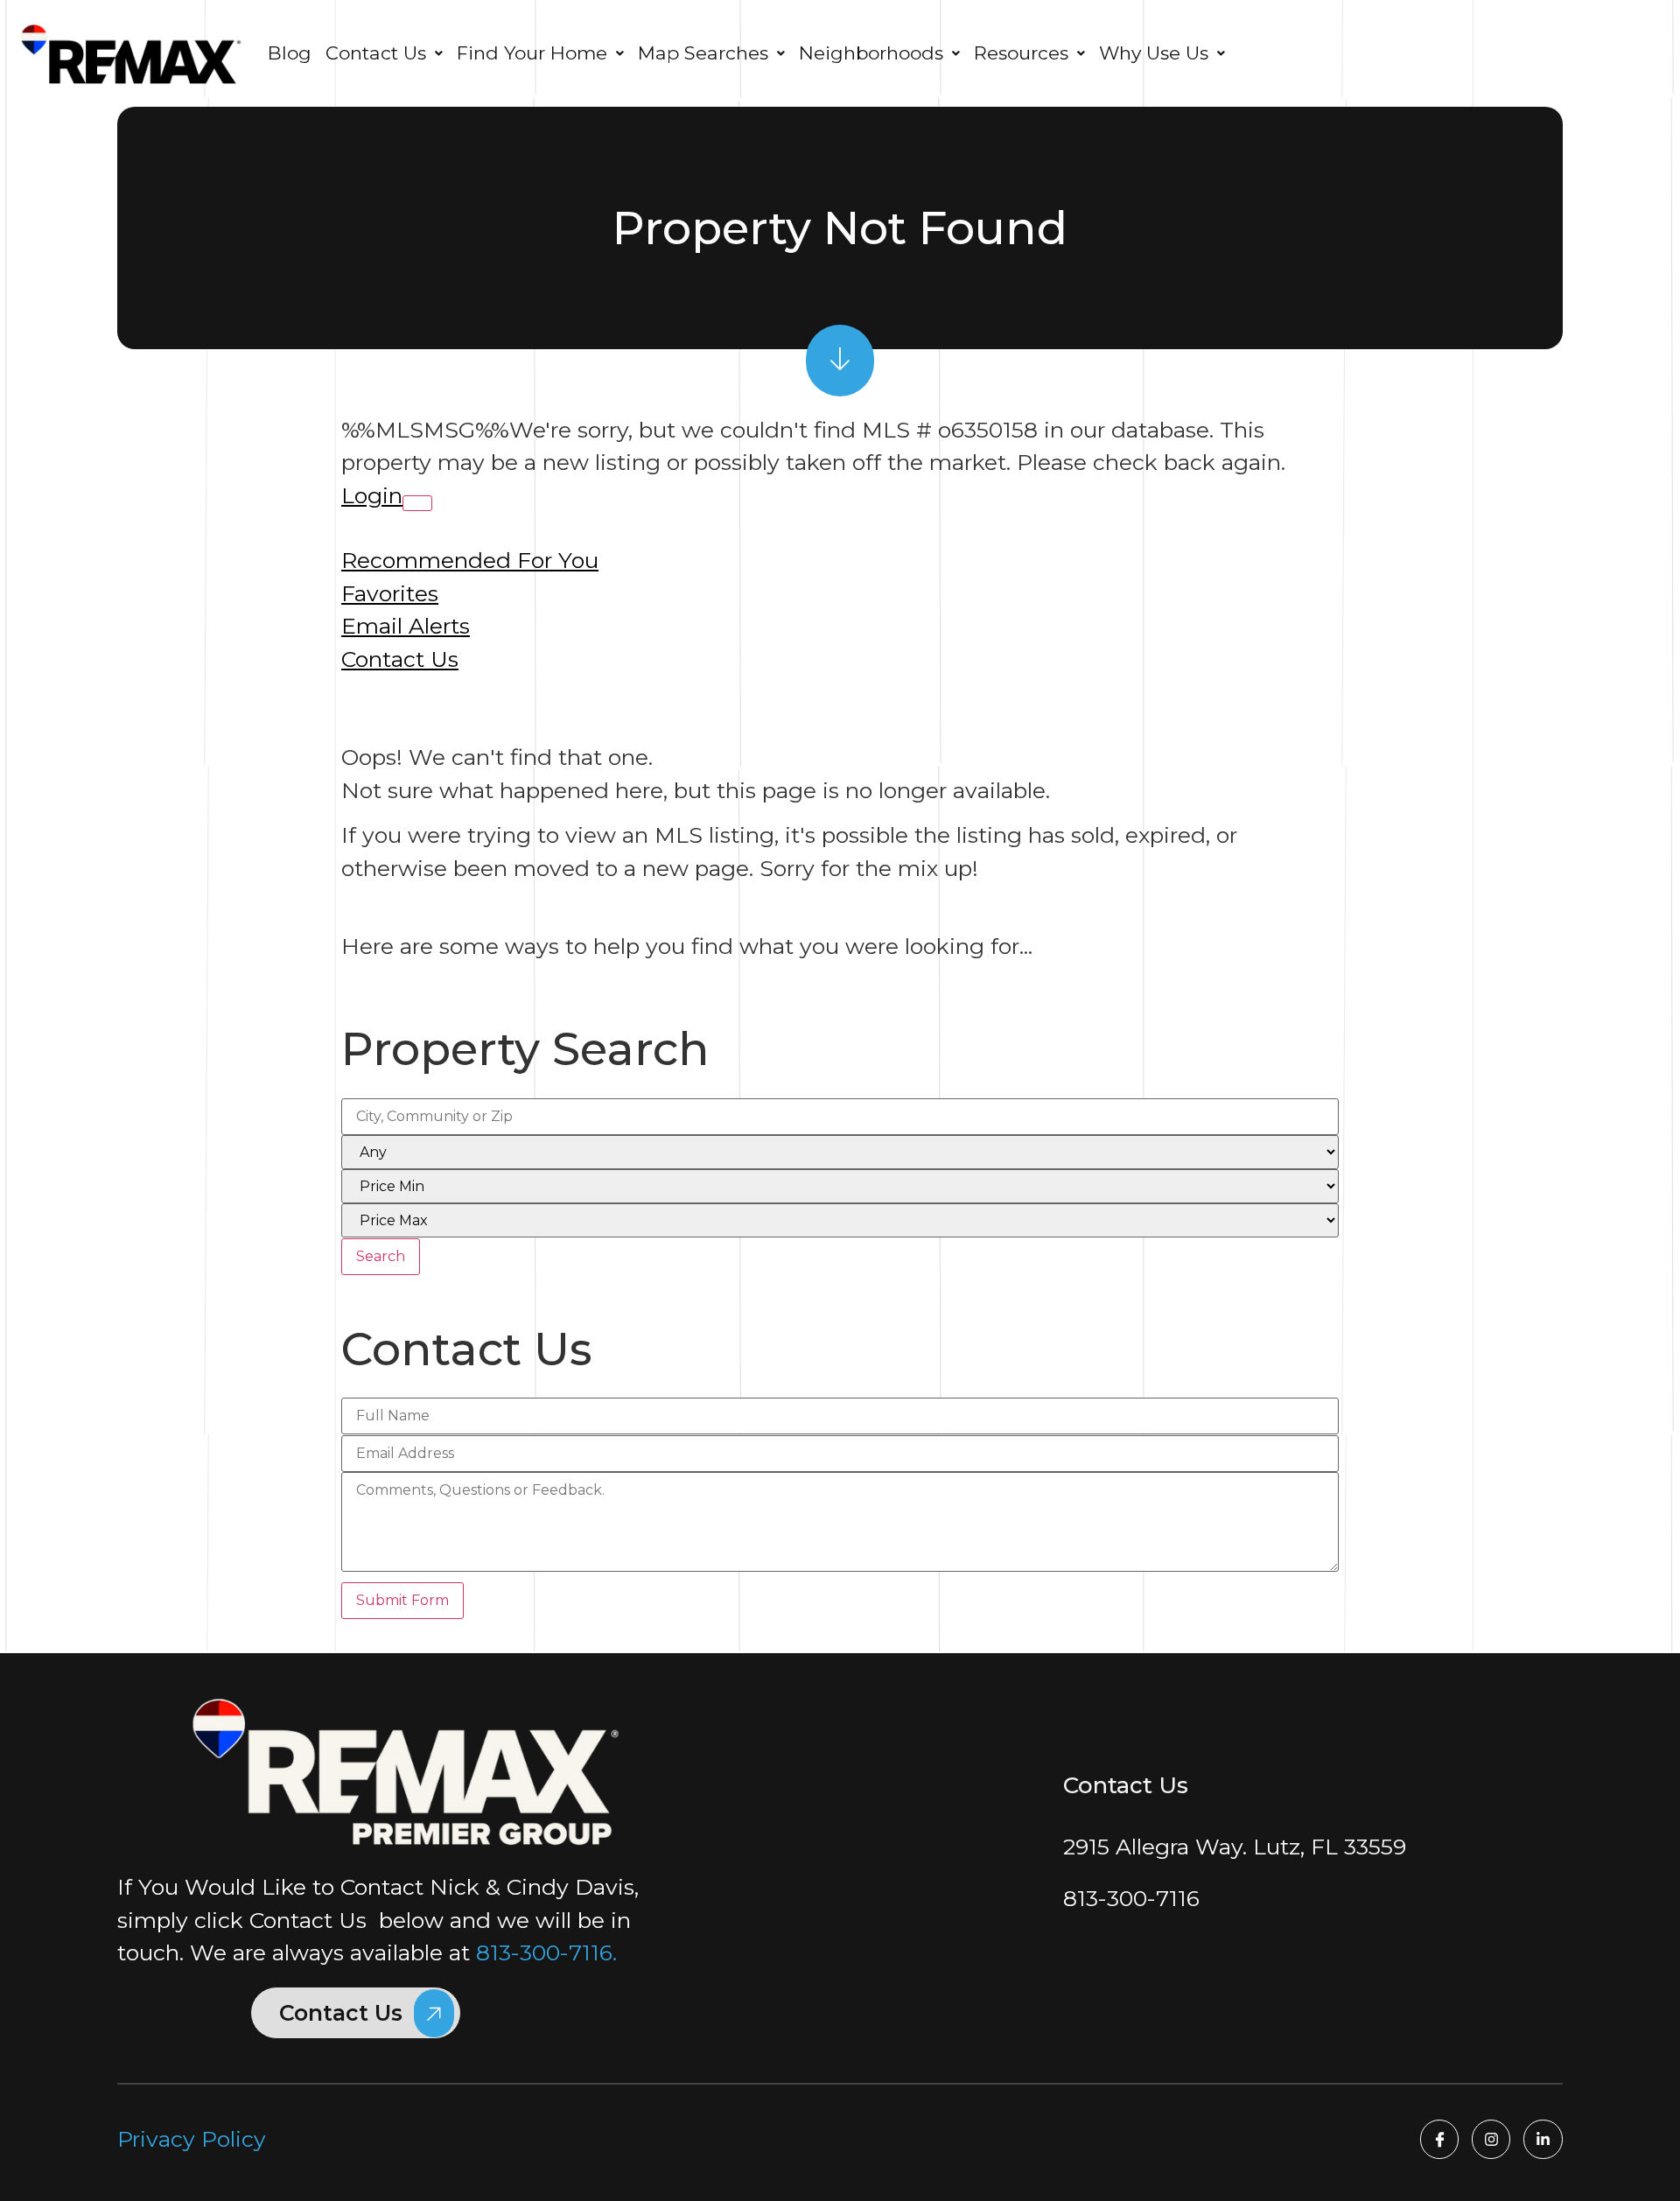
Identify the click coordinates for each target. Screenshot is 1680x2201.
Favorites (390, 593)
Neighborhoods (871, 53)
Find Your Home (532, 53)
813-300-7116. (546, 1952)
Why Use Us (1154, 53)
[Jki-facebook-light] (1439, 2139)
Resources (1021, 53)
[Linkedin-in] (1543, 2139)
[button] (384, 53)
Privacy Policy (192, 2139)
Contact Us (400, 659)
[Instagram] (1491, 2139)
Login (372, 495)
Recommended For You (470, 560)
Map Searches (703, 53)
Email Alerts (406, 626)
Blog (290, 53)
